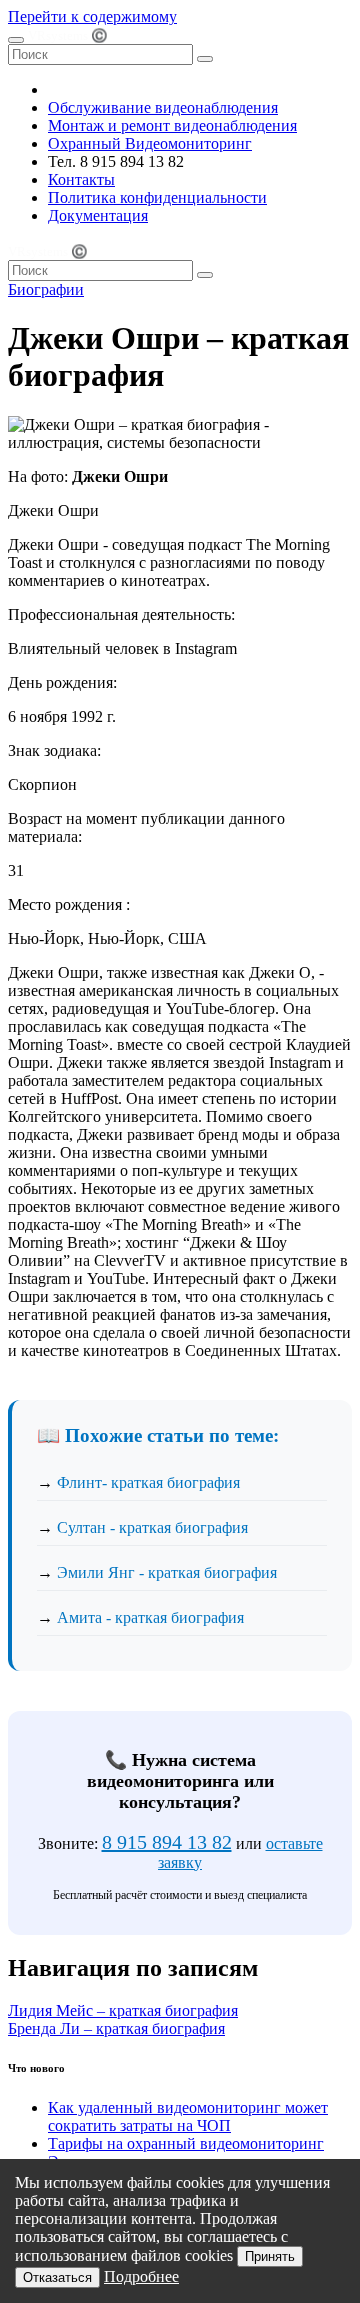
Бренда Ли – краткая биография (116, 2028)
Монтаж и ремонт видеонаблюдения (172, 125)
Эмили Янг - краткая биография (167, 1572)
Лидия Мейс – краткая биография (123, 2010)
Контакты (81, 179)
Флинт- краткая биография (148, 1482)
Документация (98, 215)
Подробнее (141, 2276)
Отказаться (57, 2277)
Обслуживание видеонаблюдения (163, 107)
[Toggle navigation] (16, 40)
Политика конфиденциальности (157, 197)
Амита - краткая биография (150, 1617)
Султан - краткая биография (152, 1527)
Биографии (46, 289)
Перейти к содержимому (92, 16)
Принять (270, 2256)
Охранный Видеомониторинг (150, 143)
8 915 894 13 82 (167, 1842)
